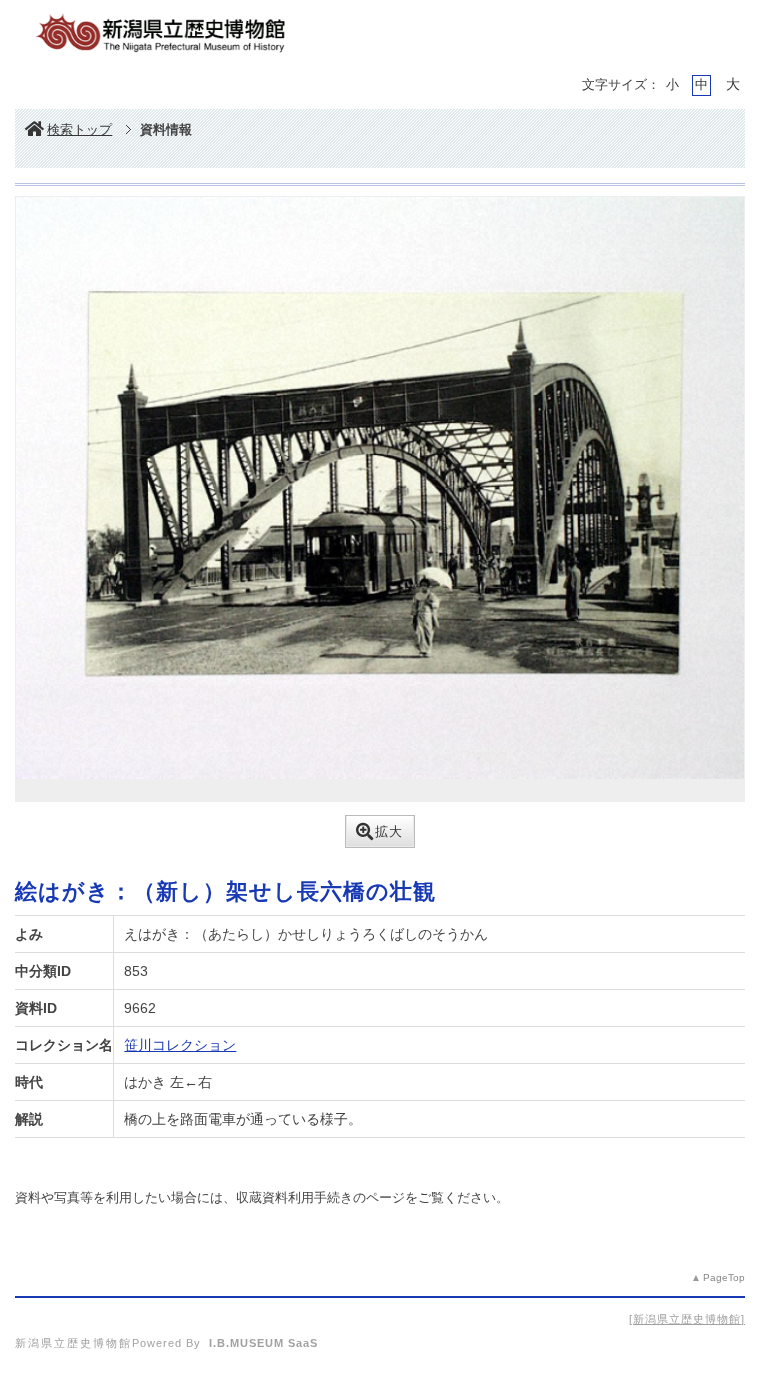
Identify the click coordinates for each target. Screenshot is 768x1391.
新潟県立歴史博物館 (687, 1319)
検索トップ (79, 129)
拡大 (389, 831)
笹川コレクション (180, 1045)
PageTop (724, 1277)
